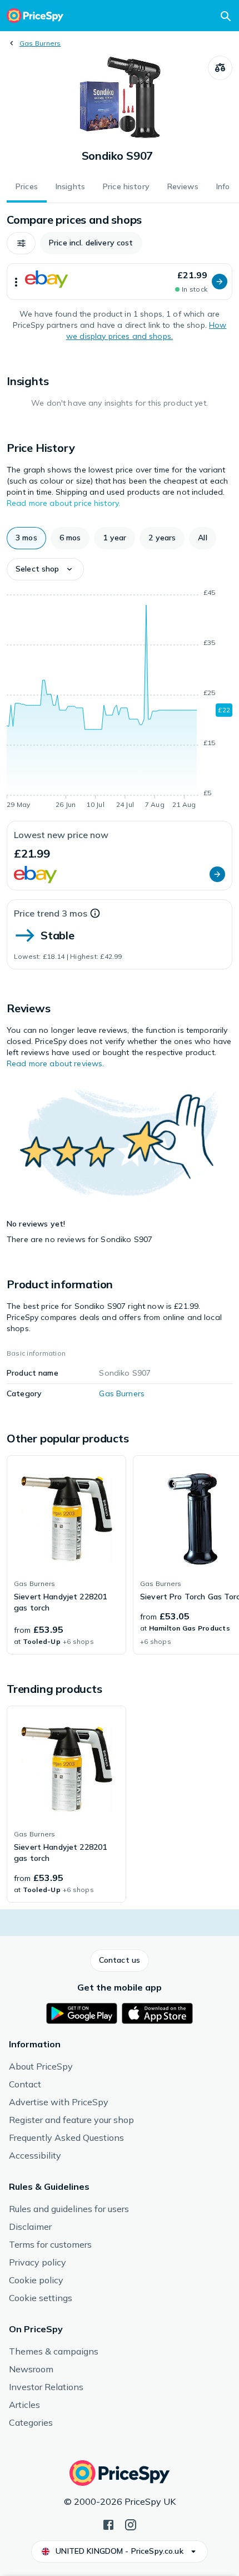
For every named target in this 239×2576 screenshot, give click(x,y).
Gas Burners (40, 43)
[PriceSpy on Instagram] (131, 2524)
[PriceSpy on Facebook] (108, 2524)
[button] (21, 243)
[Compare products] (220, 68)
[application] (120, 701)
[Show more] (16, 282)
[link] (66, 1555)
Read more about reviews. (55, 1063)
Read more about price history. (63, 503)
